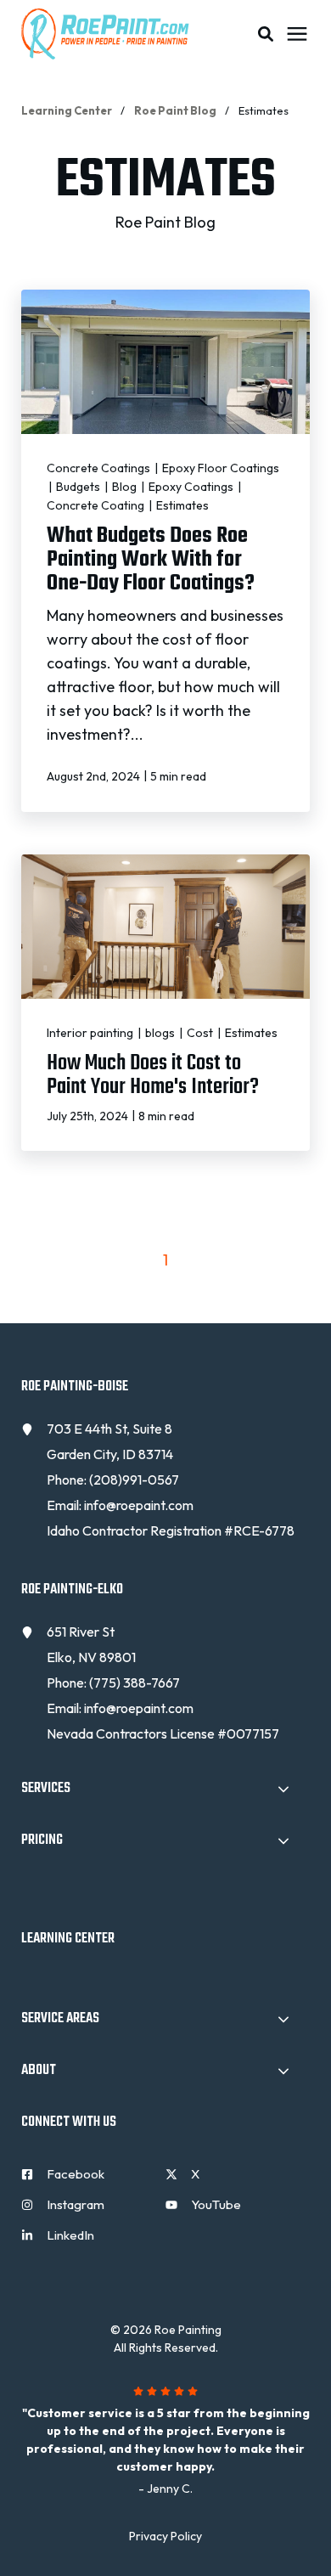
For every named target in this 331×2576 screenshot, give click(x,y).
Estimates (182, 505)
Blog (126, 487)
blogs (161, 1033)
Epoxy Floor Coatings (221, 468)
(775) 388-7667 (135, 1683)
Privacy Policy (165, 2536)
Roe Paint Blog (176, 110)
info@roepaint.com (139, 1505)
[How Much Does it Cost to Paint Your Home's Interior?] (165, 1003)
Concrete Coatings (100, 468)
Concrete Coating (97, 505)
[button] (266, 34)
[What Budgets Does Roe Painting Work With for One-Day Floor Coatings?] (165, 550)
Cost (201, 1033)
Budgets (79, 487)
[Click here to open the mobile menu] (297, 34)
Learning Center (67, 110)
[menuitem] (89, 2181)
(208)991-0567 (134, 1480)
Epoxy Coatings (192, 487)
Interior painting (91, 1033)
